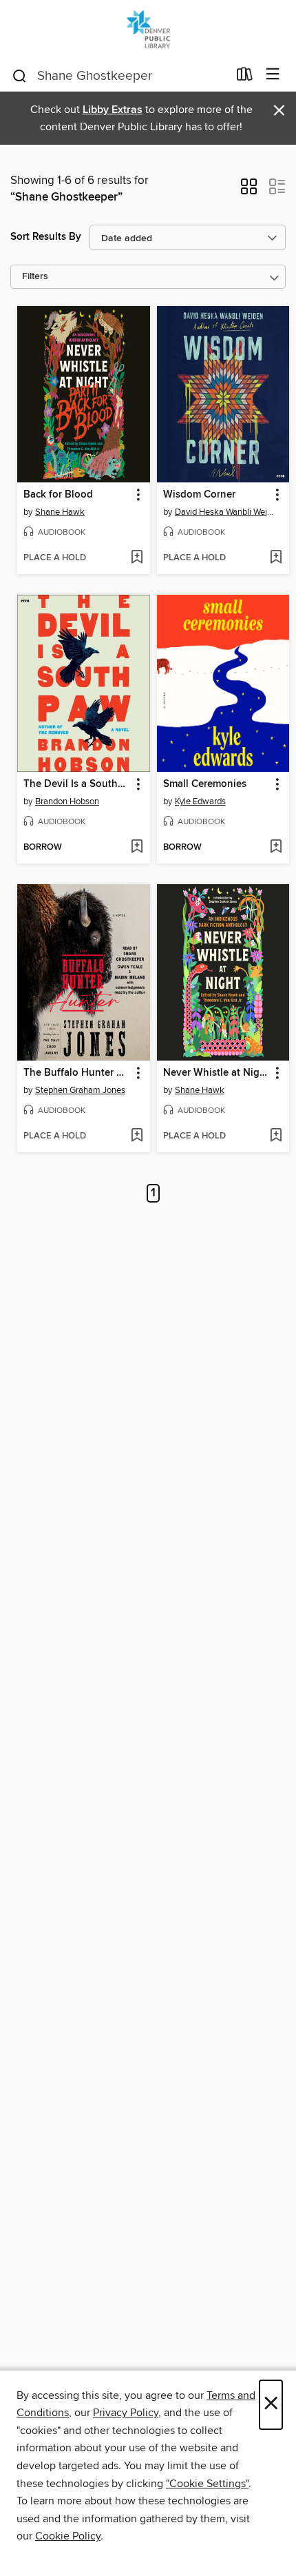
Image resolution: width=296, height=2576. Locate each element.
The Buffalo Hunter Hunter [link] (77, 1073)
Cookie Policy (68, 2536)
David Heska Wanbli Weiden (225, 512)
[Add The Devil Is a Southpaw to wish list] (137, 848)
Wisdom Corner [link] (199, 495)
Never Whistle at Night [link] (216, 1073)
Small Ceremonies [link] (205, 784)
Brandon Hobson (67, 801)
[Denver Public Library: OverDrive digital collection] (148, 29)
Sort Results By (46, 237)
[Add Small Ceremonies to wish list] (276, 848)
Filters (35, 277)
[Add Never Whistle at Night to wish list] (276, 1136)
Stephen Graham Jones (80, 1090)
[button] (249, 191)
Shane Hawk (60, 512)
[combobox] (119, 76)
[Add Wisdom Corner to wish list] (276, 558)
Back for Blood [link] (58, 495)
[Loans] (245, 77)
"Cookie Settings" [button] (207, 2484)
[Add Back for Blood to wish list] (137, 558)
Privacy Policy (126, 2413)
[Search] (20, 75)
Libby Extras (113, 110)
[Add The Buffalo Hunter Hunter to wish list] (137, 1136)
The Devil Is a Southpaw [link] (77, 784)
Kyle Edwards (200, 801)
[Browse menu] (273, 75)
